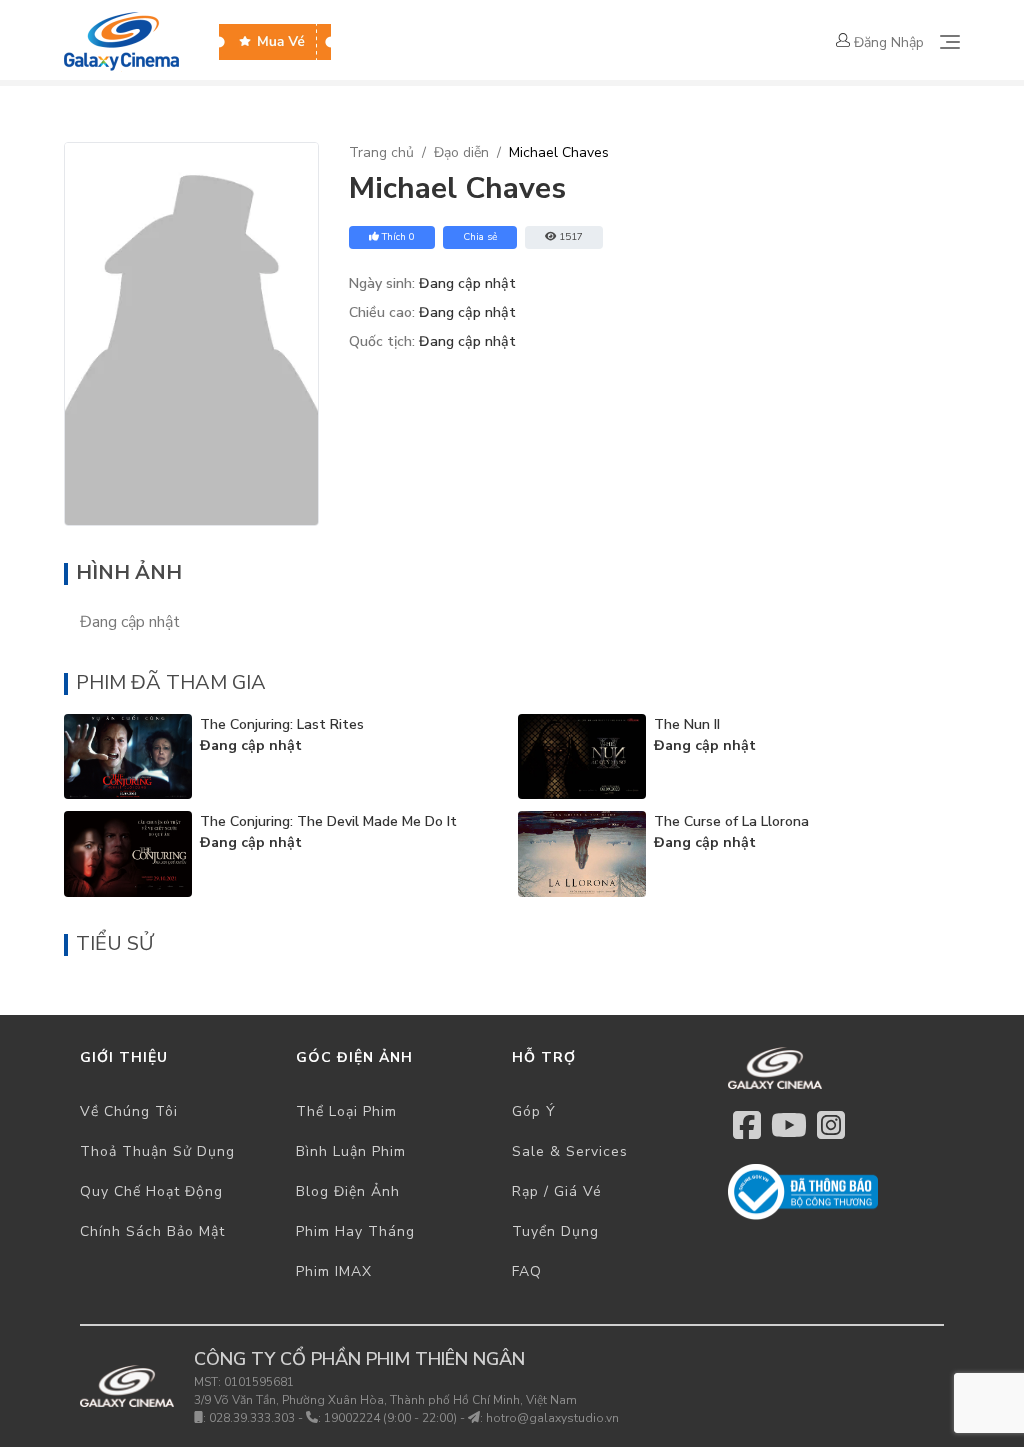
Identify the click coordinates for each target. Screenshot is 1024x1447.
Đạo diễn (461, 152)
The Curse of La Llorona (731, 821)
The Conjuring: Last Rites (282, 724)
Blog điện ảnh (348, 1191)
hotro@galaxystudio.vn (552, 1418)
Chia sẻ (480, 237)
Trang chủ (381, 152)
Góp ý (534, 1111)
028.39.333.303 (252, 1418)
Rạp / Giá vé (557, 1191)
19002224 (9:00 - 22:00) (390, 1418)
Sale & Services (570, 1151)
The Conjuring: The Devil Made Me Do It (328, 821)
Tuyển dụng (555, 1231)
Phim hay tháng (355, 1231)
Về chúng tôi (129, 1111)
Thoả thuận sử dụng (157, 1151)
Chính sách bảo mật (152, 1231)
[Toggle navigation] (950, 42)
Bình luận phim (351, 1151)
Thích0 (398, 237)
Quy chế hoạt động (151, 1191)
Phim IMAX (334, 1271)
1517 (571, 237)
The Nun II (687, 724)
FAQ (527, 1271)
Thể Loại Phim (346, 1111)
